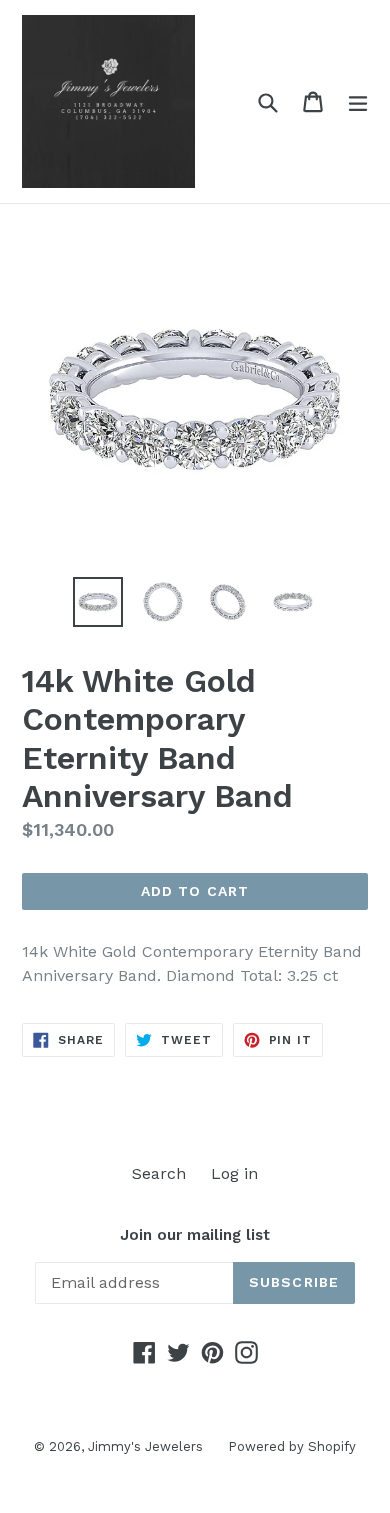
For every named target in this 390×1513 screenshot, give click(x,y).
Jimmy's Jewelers (145, 1446)
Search (159, 1173)
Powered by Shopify (292, 1446)
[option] (97, 602)
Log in (234, 1173)
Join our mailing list (195, 1235)
